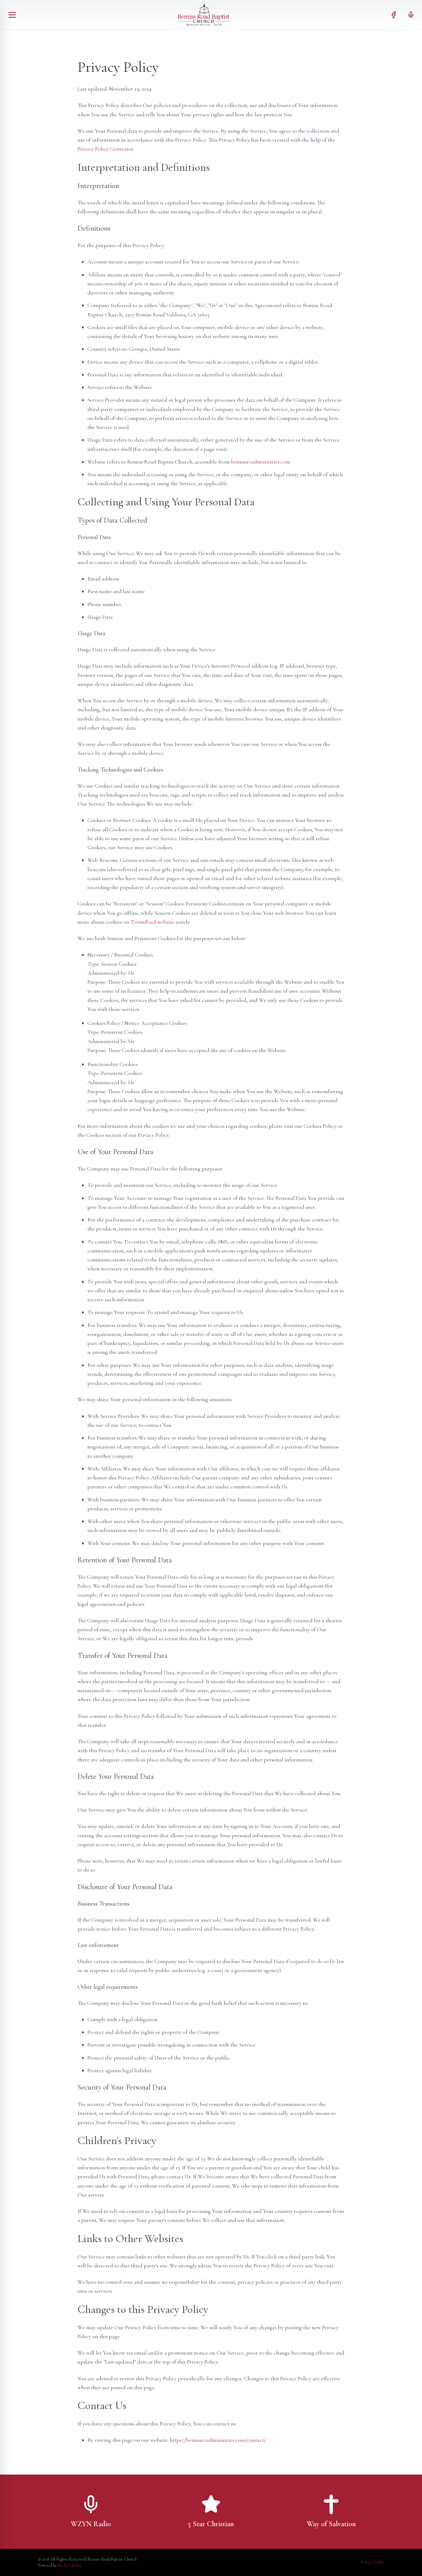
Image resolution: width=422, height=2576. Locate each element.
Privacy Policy (372, 2562)
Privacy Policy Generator (105, 149)
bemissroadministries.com (261, 462)
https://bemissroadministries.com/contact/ (218, 2440)
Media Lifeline (70, 2565)
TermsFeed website (152, 922)
